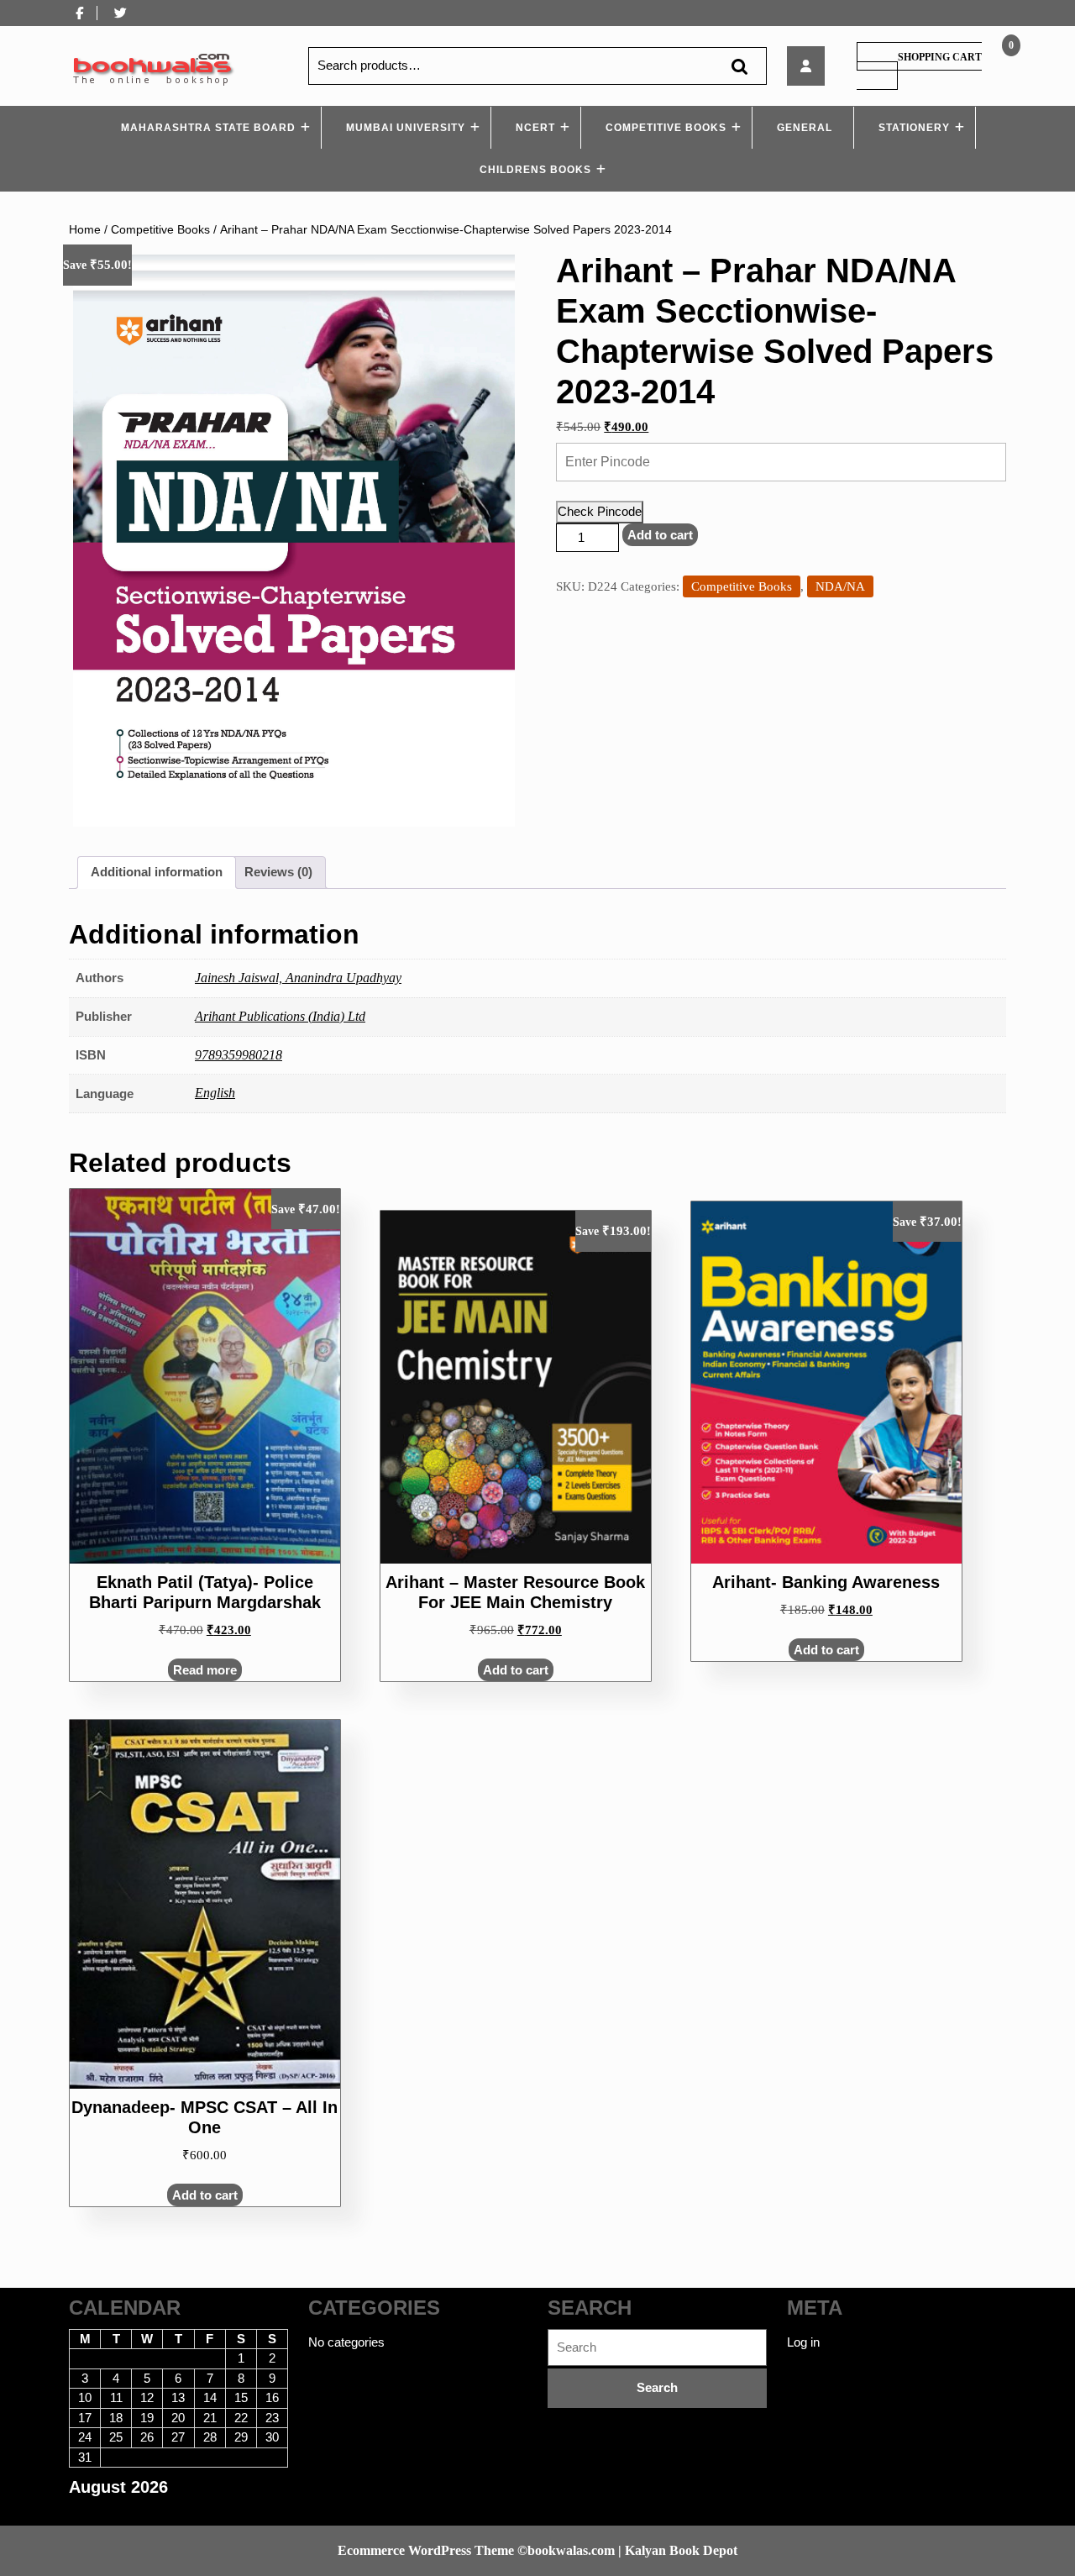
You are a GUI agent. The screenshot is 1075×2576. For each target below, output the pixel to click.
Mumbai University (406, 128)
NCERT (535, 128)
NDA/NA (840, 586)
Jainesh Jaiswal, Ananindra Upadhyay (298, 978)
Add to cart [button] (516, 1670)
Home (85, 230)
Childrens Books (535, 170)
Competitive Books (666, 128)
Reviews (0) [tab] (278, 872)
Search (739, 66)
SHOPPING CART (940, 57)
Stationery (914, 128)
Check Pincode (600, 511)
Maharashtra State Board (208, 128)
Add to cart (660, 535)
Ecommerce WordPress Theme (426, 2550)
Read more (205, 1670)
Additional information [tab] (157, 872)
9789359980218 (239, 1055)
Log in (803, 2342)
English (215, 1093)
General (805, 128)
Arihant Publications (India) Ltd (280, 1016)
